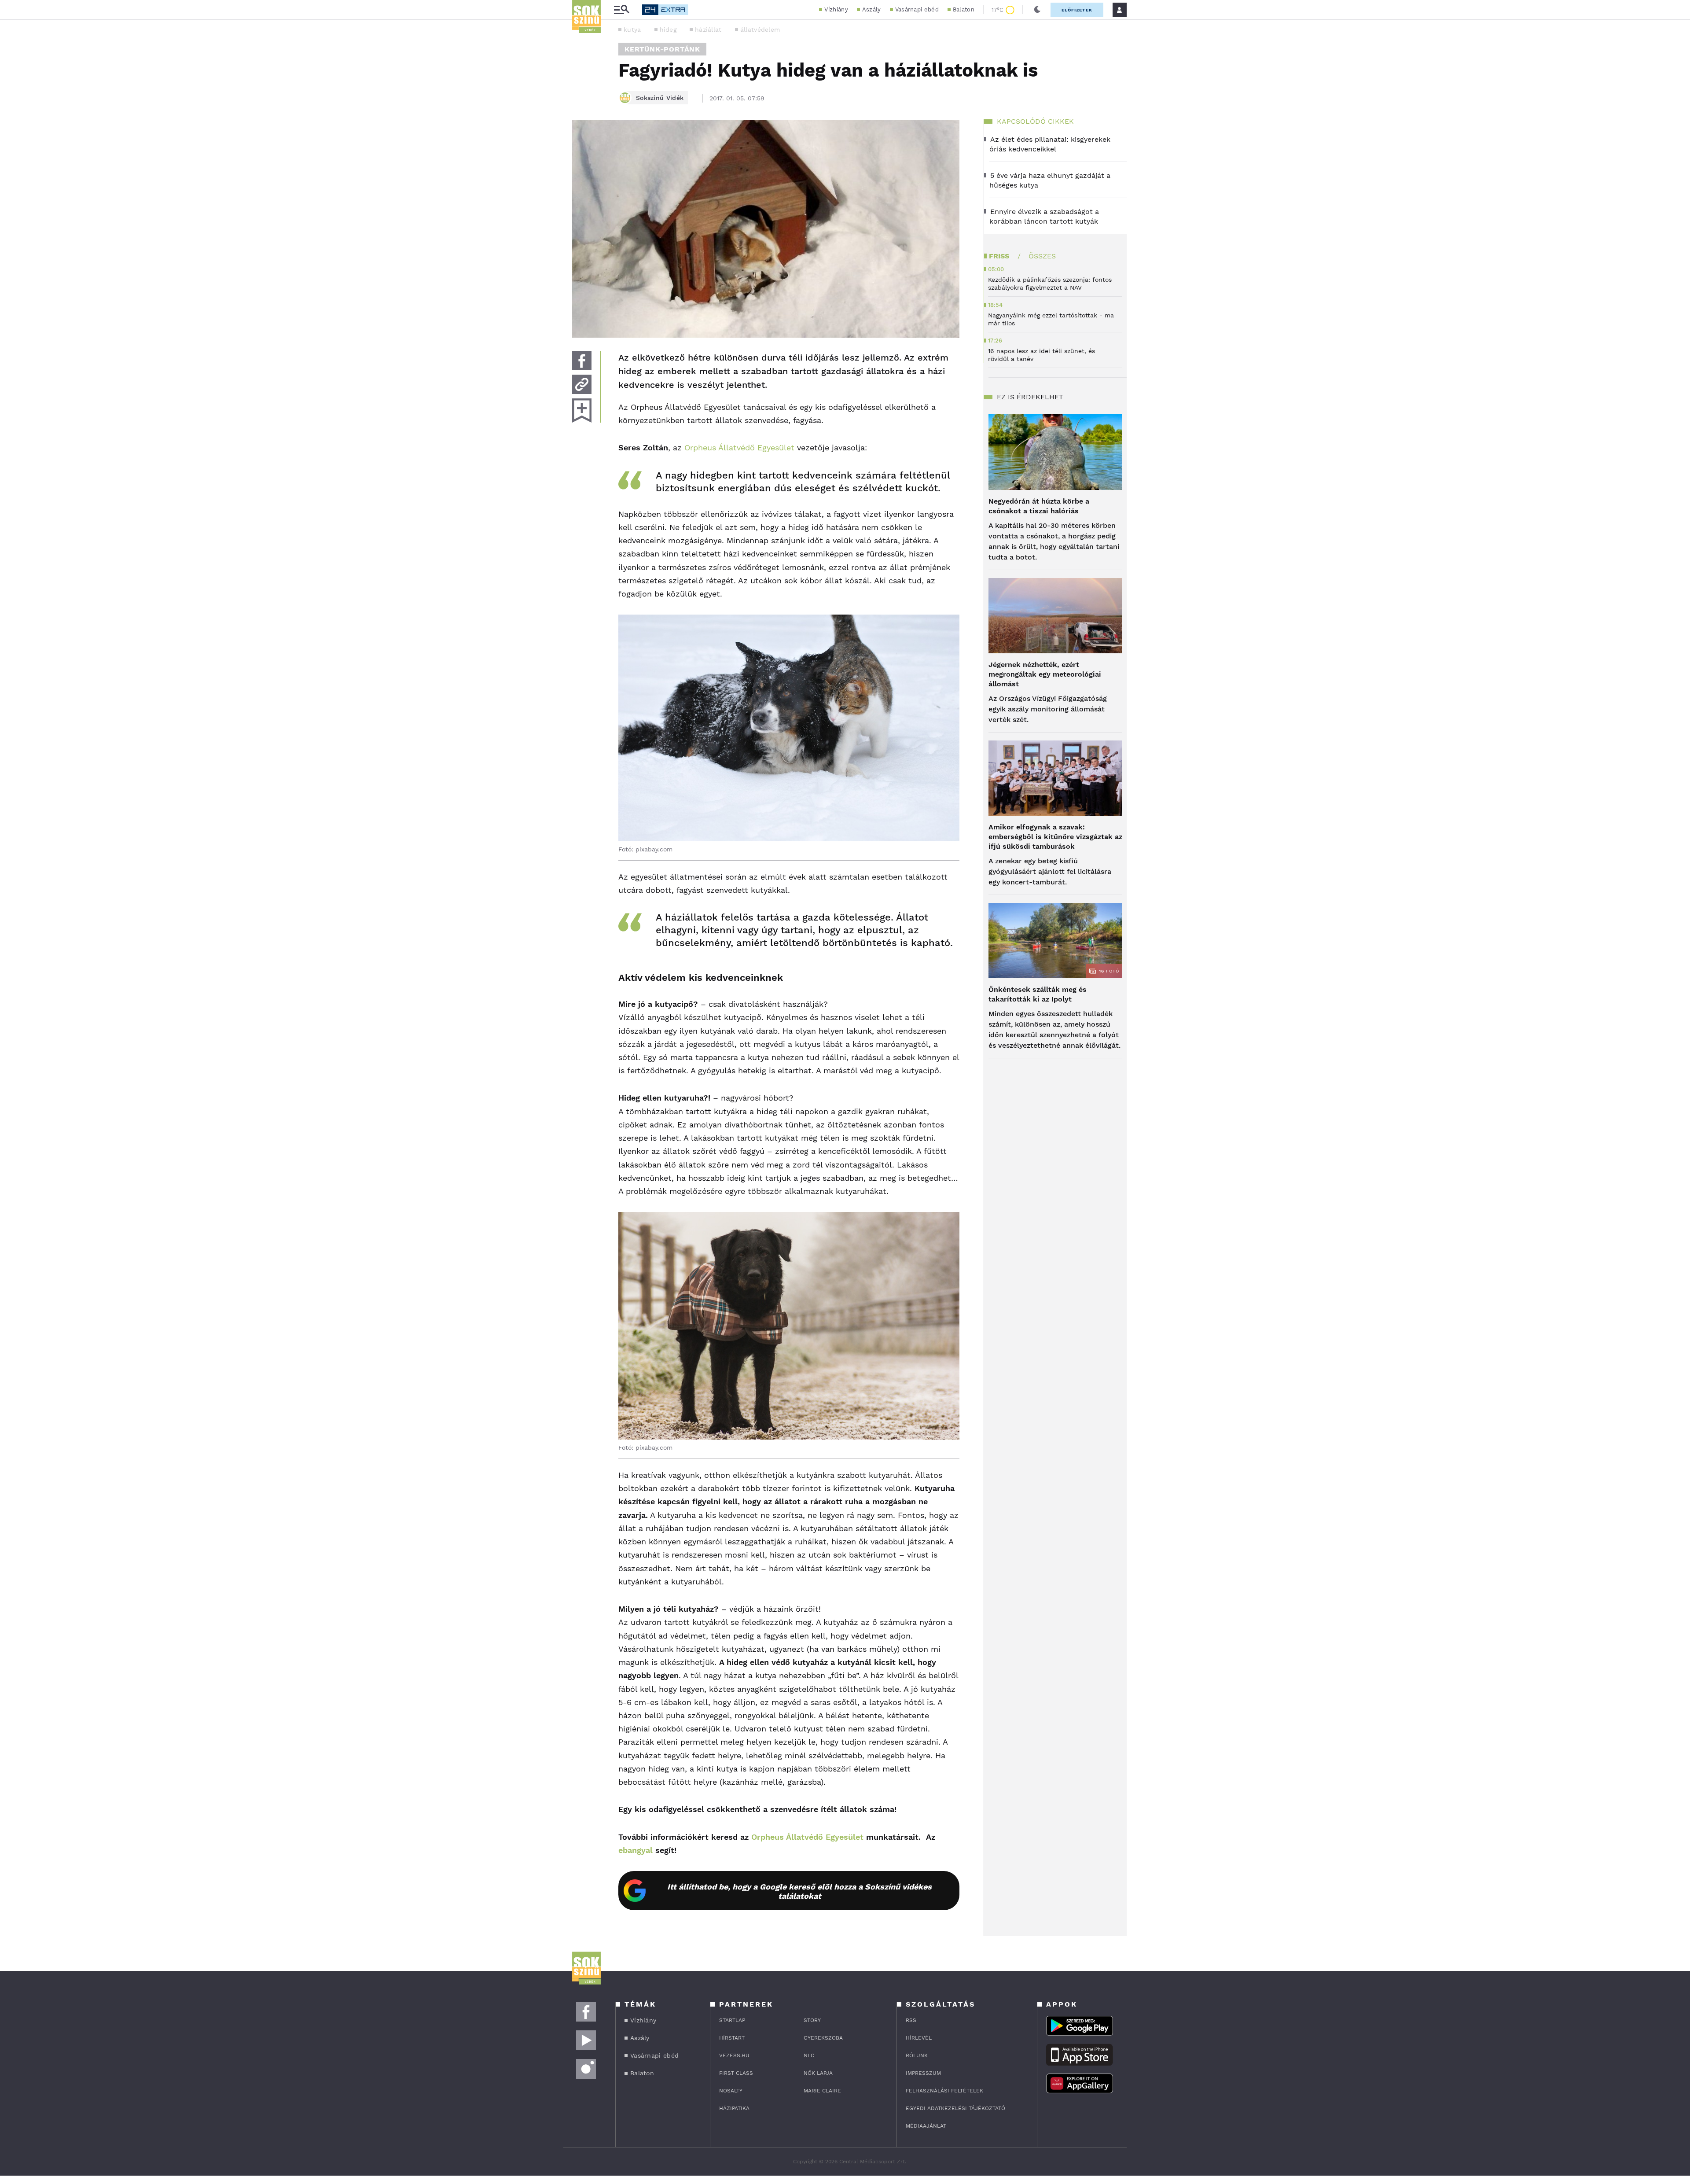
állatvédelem (760, 29)
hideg (668, 29)
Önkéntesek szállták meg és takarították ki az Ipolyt (1038, 994)
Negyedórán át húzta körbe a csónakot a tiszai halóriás (1039, 506)
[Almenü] (621, 10)
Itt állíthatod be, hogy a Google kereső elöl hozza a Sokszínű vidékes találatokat (799, 1891)
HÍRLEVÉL (919, 2038)
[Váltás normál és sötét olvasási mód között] (1037, 10)
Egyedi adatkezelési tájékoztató (955, 2108)
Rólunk (917, 2055)
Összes (1042, 256)
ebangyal (636, 1850)
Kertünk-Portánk (662, 49)
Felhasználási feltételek (944, 2091)
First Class (736, 2073)
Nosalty (731, 2091)
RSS (911, 2020)
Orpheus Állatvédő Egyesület (739, 447)
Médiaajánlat (926, 2126)
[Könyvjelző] (582, 411)
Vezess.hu (734, 2055)
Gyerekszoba (823, 2038)
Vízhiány (836, 9)
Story (812, 2020)
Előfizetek (1077, 10)
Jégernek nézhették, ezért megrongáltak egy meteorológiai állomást (1045, 674)
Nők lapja (818, 2073)
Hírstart (732, 2038)
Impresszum (923, 2073)
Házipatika (734, 2108)
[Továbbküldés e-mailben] (582, 384)
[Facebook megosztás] (582, 361)
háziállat (708, 29)
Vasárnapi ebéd (917, 9)
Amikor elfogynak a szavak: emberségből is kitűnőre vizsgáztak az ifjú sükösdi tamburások (1055, 837)
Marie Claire (822, 2091)
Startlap (732, 2020)
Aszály (872, 9)
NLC (809, 2055)
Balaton (964, 9)
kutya (632, 29)
